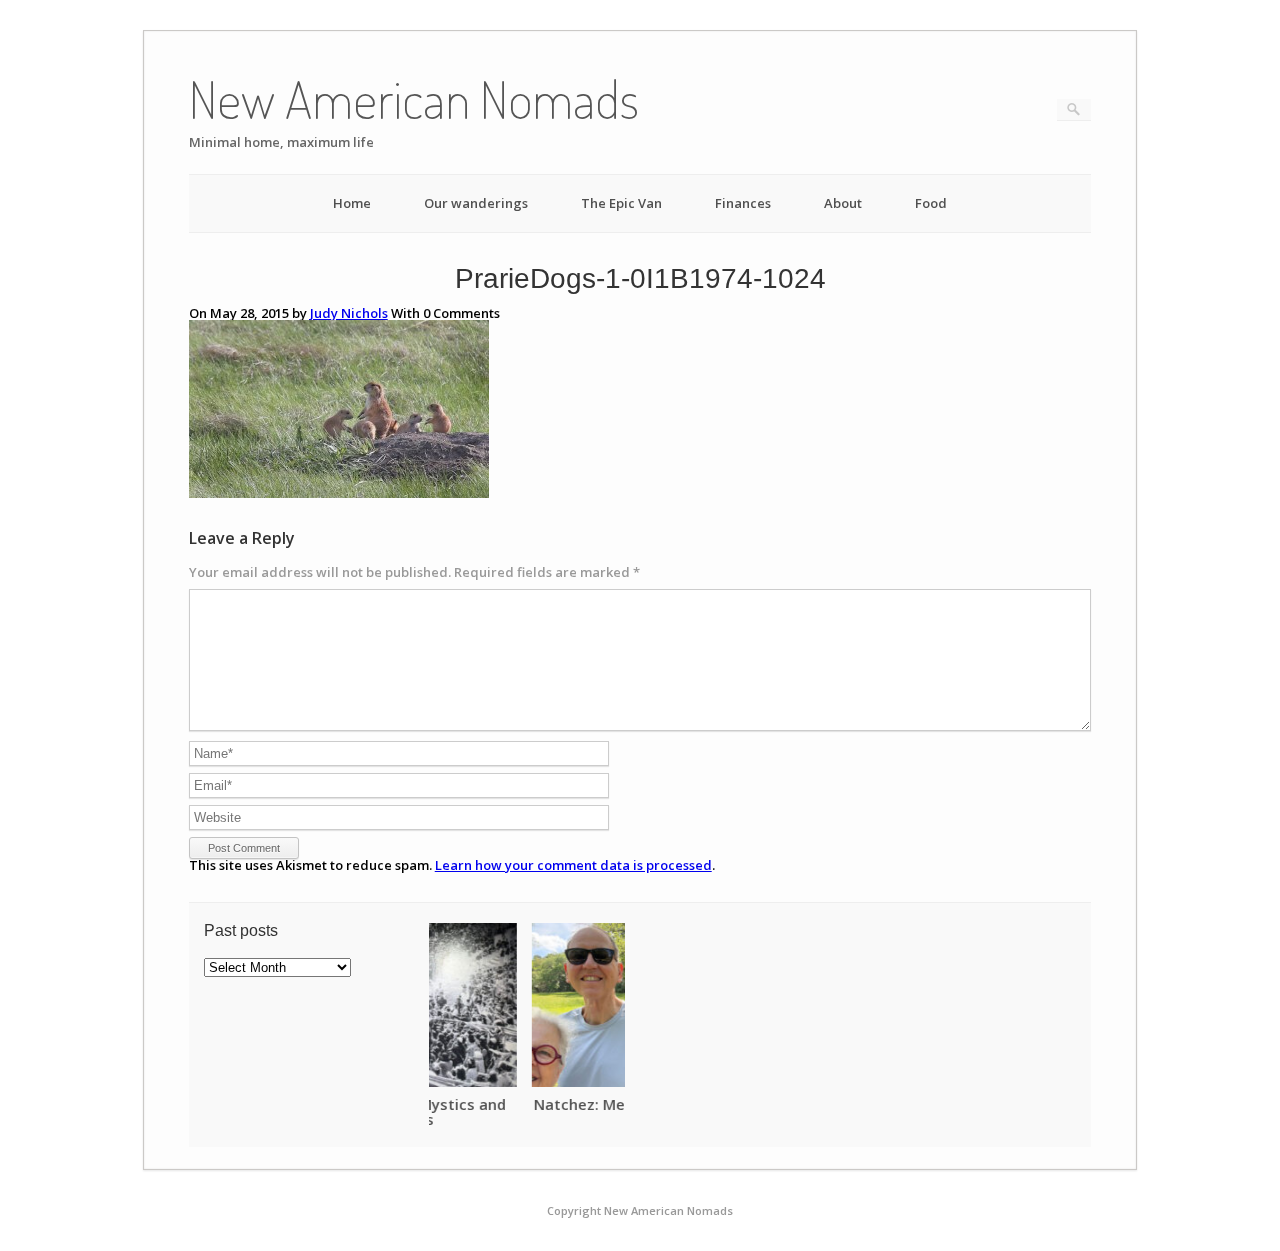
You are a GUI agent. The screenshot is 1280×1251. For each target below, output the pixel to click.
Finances (743, 203)
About (843, 203)
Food (931, 203)
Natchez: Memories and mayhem (551, 1104)
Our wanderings (476, 203)
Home (352, 203)
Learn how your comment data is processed (573, 865)
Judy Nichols (349, 313)
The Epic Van (621, 203)
